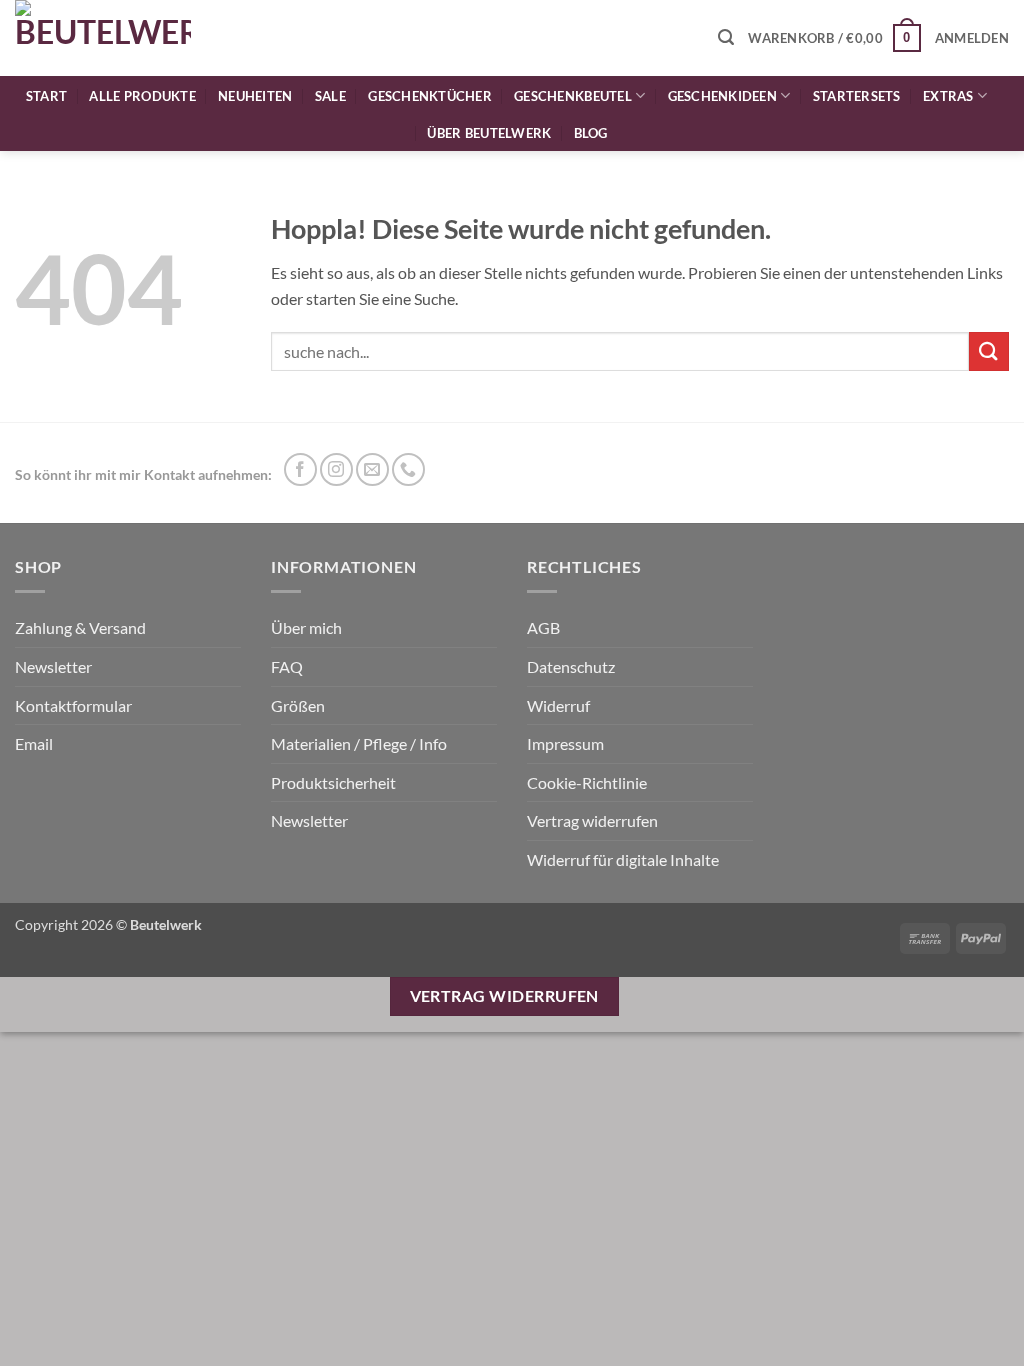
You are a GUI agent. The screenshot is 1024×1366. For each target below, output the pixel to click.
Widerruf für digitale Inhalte (623, 859)
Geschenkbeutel (573, 96)
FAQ (287, 666)
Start (46, 96)
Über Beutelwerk (489, 133)
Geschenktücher (430, 96)
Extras (948, 96)
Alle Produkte (142, 96)
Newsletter (53, 666)
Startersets (857, 96)
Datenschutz (571, 666)
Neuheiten (255, 96)
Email (34, 743)
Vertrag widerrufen (592, 820)
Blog (591, 133)
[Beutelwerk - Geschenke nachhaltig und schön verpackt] (103, 38)
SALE (330, 96)
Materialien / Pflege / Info (359, 743)
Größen (298, 705)
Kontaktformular (73, 705)
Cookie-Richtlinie (587, 782)
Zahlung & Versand (80, 627)
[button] (726, 37)
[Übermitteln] (989, 351)
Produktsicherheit (333, 782)
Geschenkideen (722, 96)
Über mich (306, 627)
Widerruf (558, 705)
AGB (543, 627)
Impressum (565, 743)
